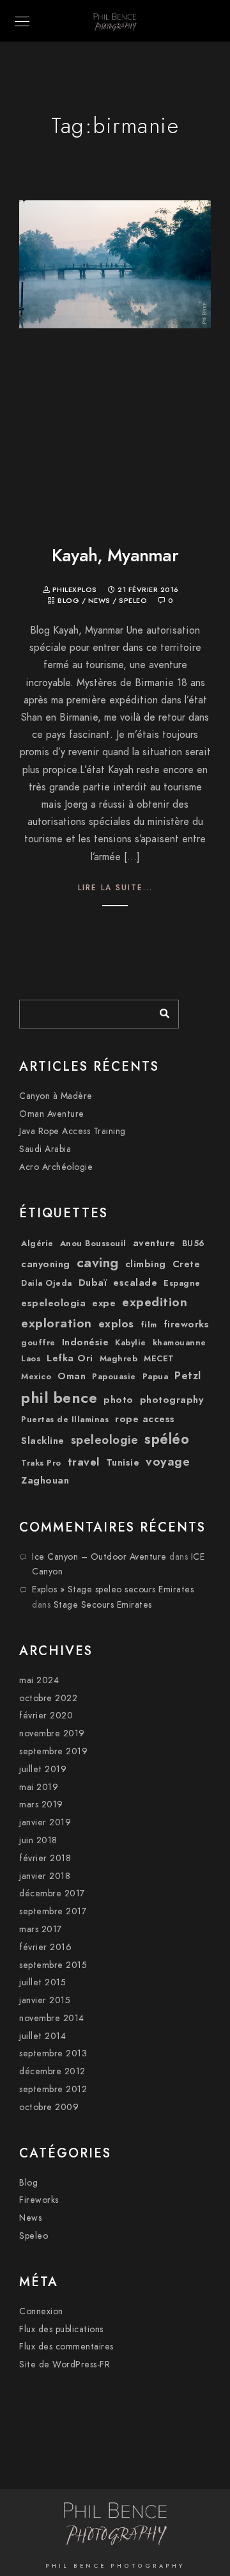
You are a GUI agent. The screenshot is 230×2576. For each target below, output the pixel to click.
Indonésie (86, 1342)
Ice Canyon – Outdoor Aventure (99, 1557)
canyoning (46, 1264)
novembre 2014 (52, 2018)
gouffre (38, 1343)
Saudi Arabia (45, 1149)
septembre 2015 (53, 1965)
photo (119, 1400)
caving (98, 1263)
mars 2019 (41, 1804)
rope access (145, 1419)
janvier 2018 (45, 1876)
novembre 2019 (52, 1733)
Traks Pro (41, 1463)
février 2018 (45, 1858)
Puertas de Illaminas (65, 1420)
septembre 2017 (53, 1911)
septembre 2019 (53, 1751)
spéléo (167, 1439)
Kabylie (131, 1343)
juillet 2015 (42, 1982)
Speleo (133, 601)
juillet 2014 (42, 2036)
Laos (31, 1359)
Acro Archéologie (56, 1167)
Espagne (182, 1283)
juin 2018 (38, 1840)
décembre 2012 (52, 2071)
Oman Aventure (52, 1114)
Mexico (36, 1377)
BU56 (194, 1244)
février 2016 (45, 1947)
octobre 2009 (49, 2107)
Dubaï (93, 1283)
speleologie (105, 1440)
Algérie (37, 1244)
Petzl (188, 1376)
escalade (135, 1283)
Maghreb (119, 1359)
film (149, 1325)
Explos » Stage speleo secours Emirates (113, 1589)
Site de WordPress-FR (65, 2364)
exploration (57, 1323)
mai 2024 (39, 1680)
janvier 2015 (45, 2000)
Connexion (41, 2311)
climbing (146, 1264)
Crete (187, 1264)
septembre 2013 (53, 2053)
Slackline (43, 1441)
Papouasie (114, 1377)
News (99, 601)
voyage (168, 1461)
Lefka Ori (70, 1358)
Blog (68, 601)
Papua (156, 1377)
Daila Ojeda (47, 1283)
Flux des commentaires (66, 2347)
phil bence (59, 1397)
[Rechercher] (160, 1011)
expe (104, 1303)
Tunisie (123, 1462)
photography (172, 1400)
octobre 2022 (48, 1698)
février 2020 (46, 1716)
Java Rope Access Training (73, 1131)
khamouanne (180, 1343)
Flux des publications (61, 2329)
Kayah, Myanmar (115, 555)
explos (116, 1324)
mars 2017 (41, 1929)
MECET (159, 1359)
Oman (72, 1376)
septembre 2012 (53, 2089)
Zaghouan (45, 1480)
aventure (154, 1243)
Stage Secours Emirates (103, 1605)
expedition (155, 1302)
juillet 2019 (43, 1769)
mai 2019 (39, 1787)
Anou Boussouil (93, 1244)
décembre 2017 (52, 1893)
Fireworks (39, 2200)
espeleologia (53, 1303)
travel (84, 1462)
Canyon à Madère (56, 1096)
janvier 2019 (45, 1822)
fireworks (187, 1324)
